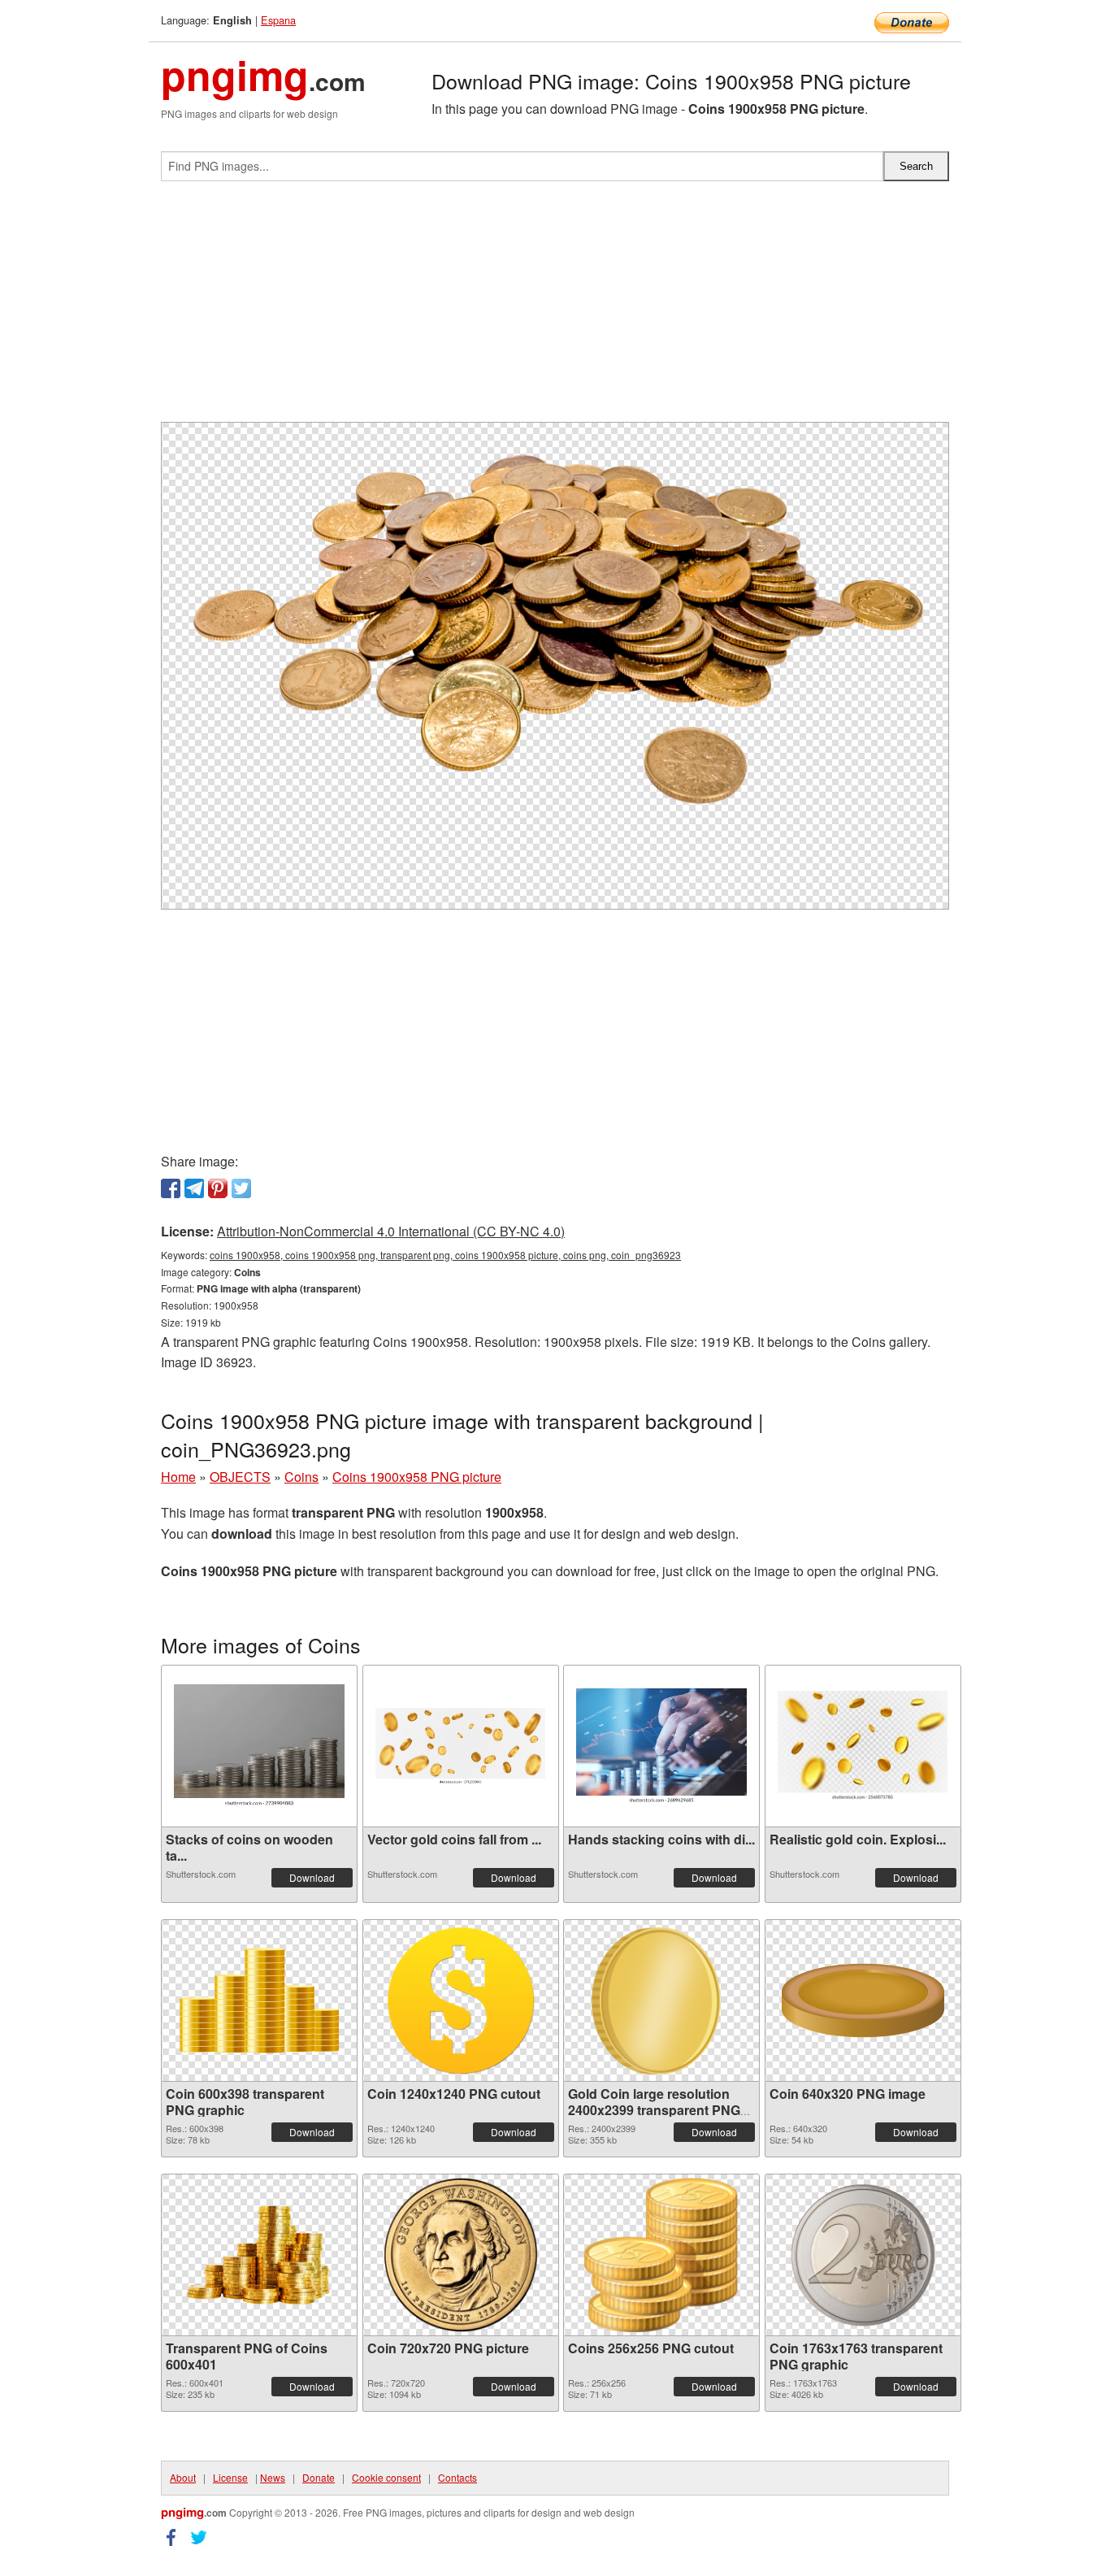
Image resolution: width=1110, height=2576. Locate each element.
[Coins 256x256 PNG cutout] (661, 2255)
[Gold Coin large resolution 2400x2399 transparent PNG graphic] (662, 2000)
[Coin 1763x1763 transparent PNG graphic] (863, 2255)
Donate (319, 2477)
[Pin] (218, 1188)
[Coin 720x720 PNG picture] (461, 2255)
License (230, 2477)
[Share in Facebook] (171, 1188)
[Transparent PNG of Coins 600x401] (259, 2255)
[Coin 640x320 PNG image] (863, 2000)
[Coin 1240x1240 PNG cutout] (461, 2000)
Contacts (457, 2477)
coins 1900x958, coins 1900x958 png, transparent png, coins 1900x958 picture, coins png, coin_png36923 (445, 1255)
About (183, 2477)
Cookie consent (386, 2477)
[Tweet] (241, 1188)
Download (312, 1877)
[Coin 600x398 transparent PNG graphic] (259, 2000)
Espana (278, 20)
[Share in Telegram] (194, 1188)
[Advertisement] (555, 308)
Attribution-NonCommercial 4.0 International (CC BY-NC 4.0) (391, 1231)
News (273, 2477)
